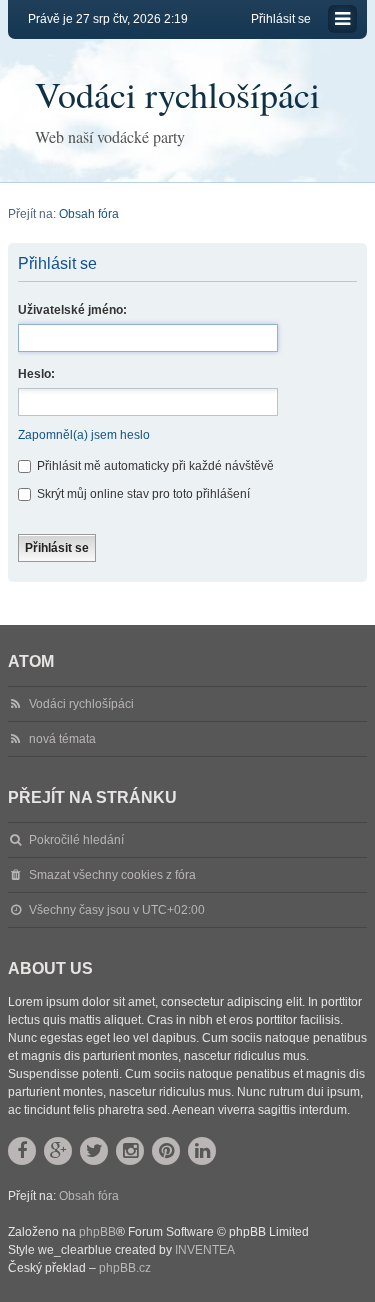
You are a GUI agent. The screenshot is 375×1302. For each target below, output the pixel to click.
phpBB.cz (125, 1268)
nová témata (62, 739)
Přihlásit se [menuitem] (281, 19)
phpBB (97, 1232)
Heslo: (36, 374)
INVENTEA (205, 1250)
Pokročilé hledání (76, 840)
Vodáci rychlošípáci (177, 94)
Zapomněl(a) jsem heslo (84, 435)
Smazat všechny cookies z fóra (112, 875)
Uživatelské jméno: (72, 310)
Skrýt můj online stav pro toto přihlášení (142, 494)
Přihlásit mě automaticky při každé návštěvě (154, 466)
